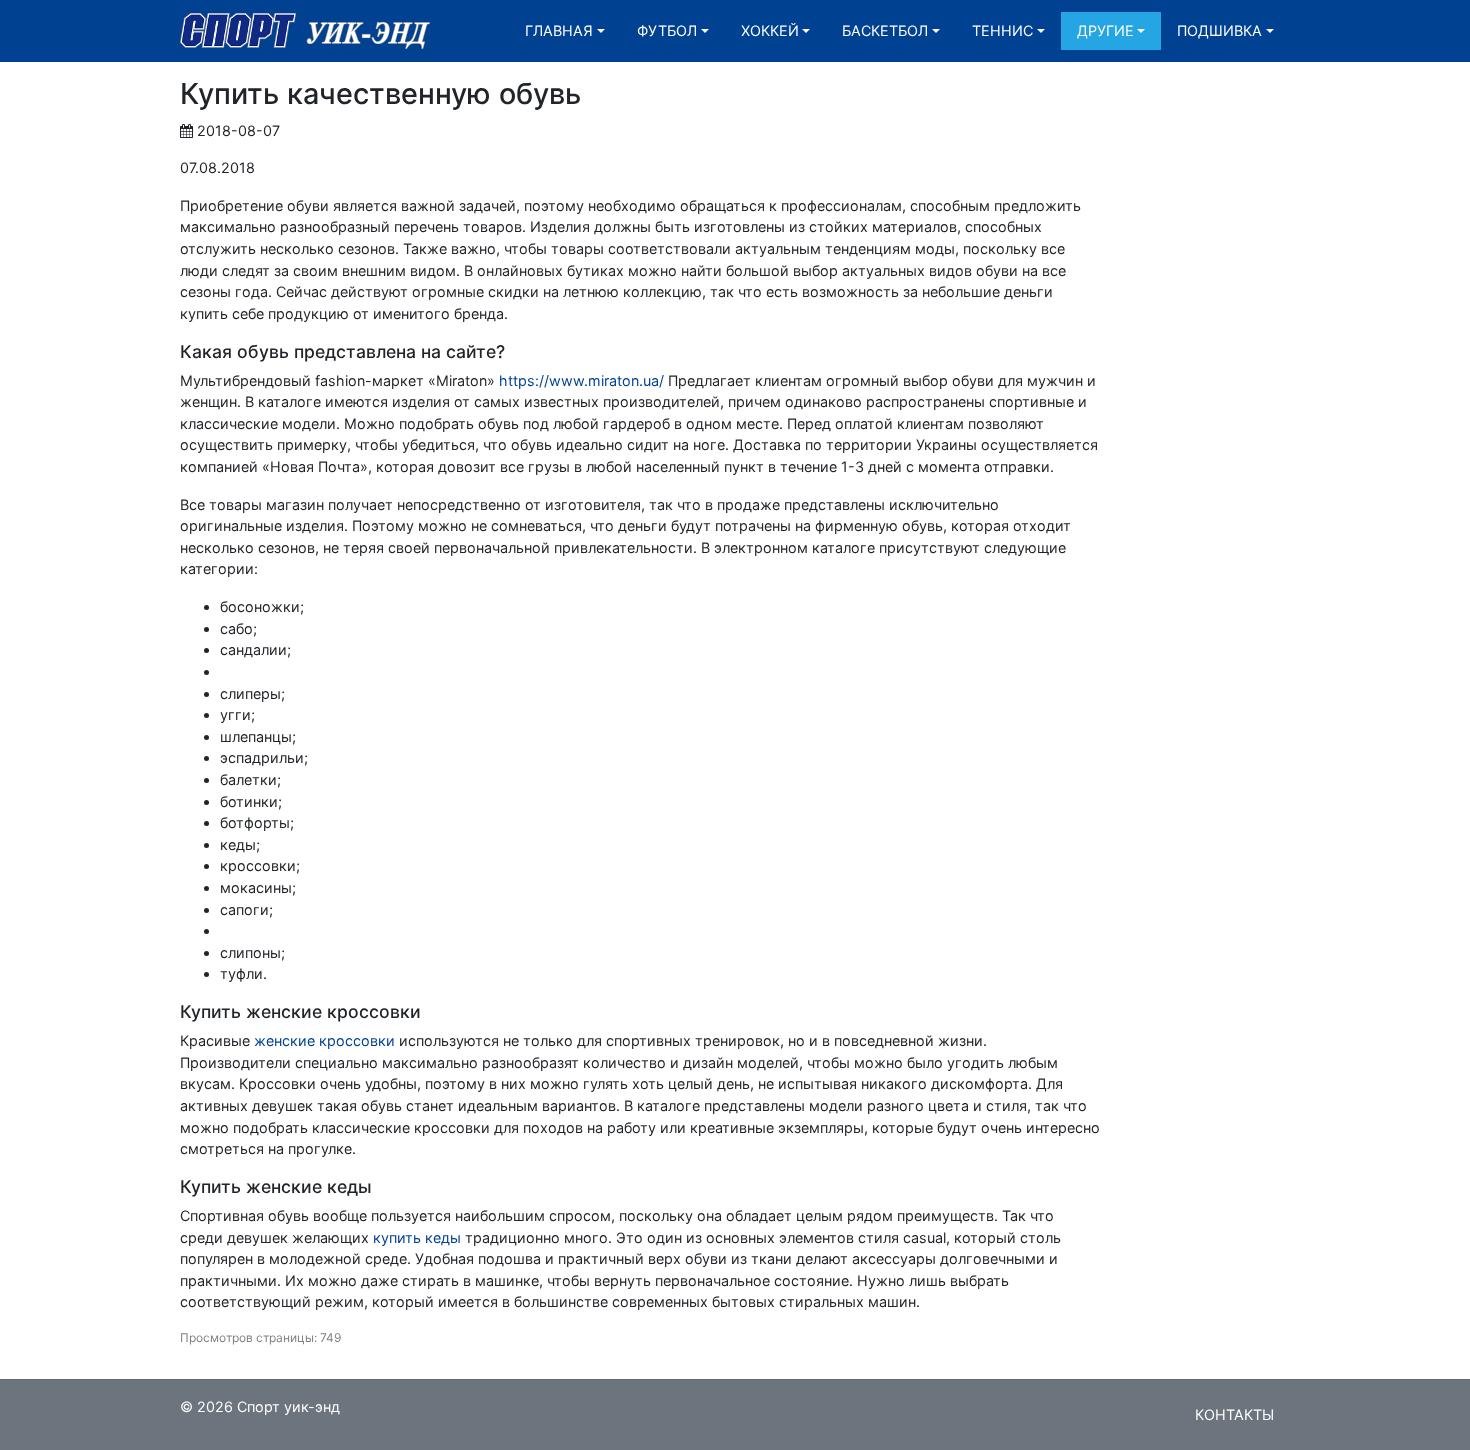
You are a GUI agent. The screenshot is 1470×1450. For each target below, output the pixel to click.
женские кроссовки (324, 1040)
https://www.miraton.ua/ (581, 380)
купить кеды (417, 1237)
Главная (559, 30)
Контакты (1234, 1414)
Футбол (667, 30)
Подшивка (1219, 30)
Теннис (1002, 30)
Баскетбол (885, 30)
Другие (1105, 30)
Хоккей (770, 30)
